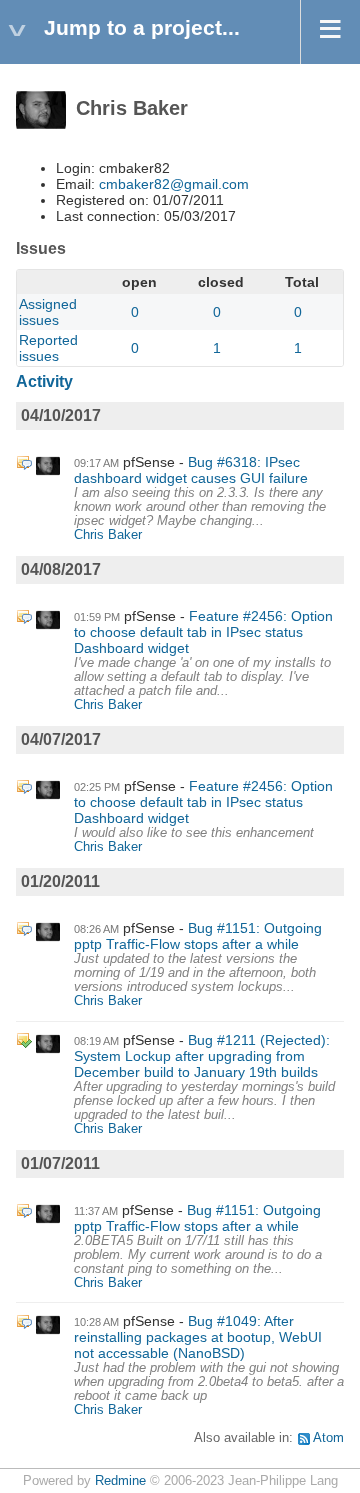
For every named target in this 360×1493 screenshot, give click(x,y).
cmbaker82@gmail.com (174, 184)
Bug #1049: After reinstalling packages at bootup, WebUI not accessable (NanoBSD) (198, 1337)
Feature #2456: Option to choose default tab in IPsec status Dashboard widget (203, 632)
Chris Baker (108, 535)
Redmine (120, 1481)
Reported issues (48, 348)
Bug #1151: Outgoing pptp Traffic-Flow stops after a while (198, 936)
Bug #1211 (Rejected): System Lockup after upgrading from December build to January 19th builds (202, 1056)
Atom (328, 1438)
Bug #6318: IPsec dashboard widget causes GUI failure (191, 470)
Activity (44, 381)
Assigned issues (48, 312)
